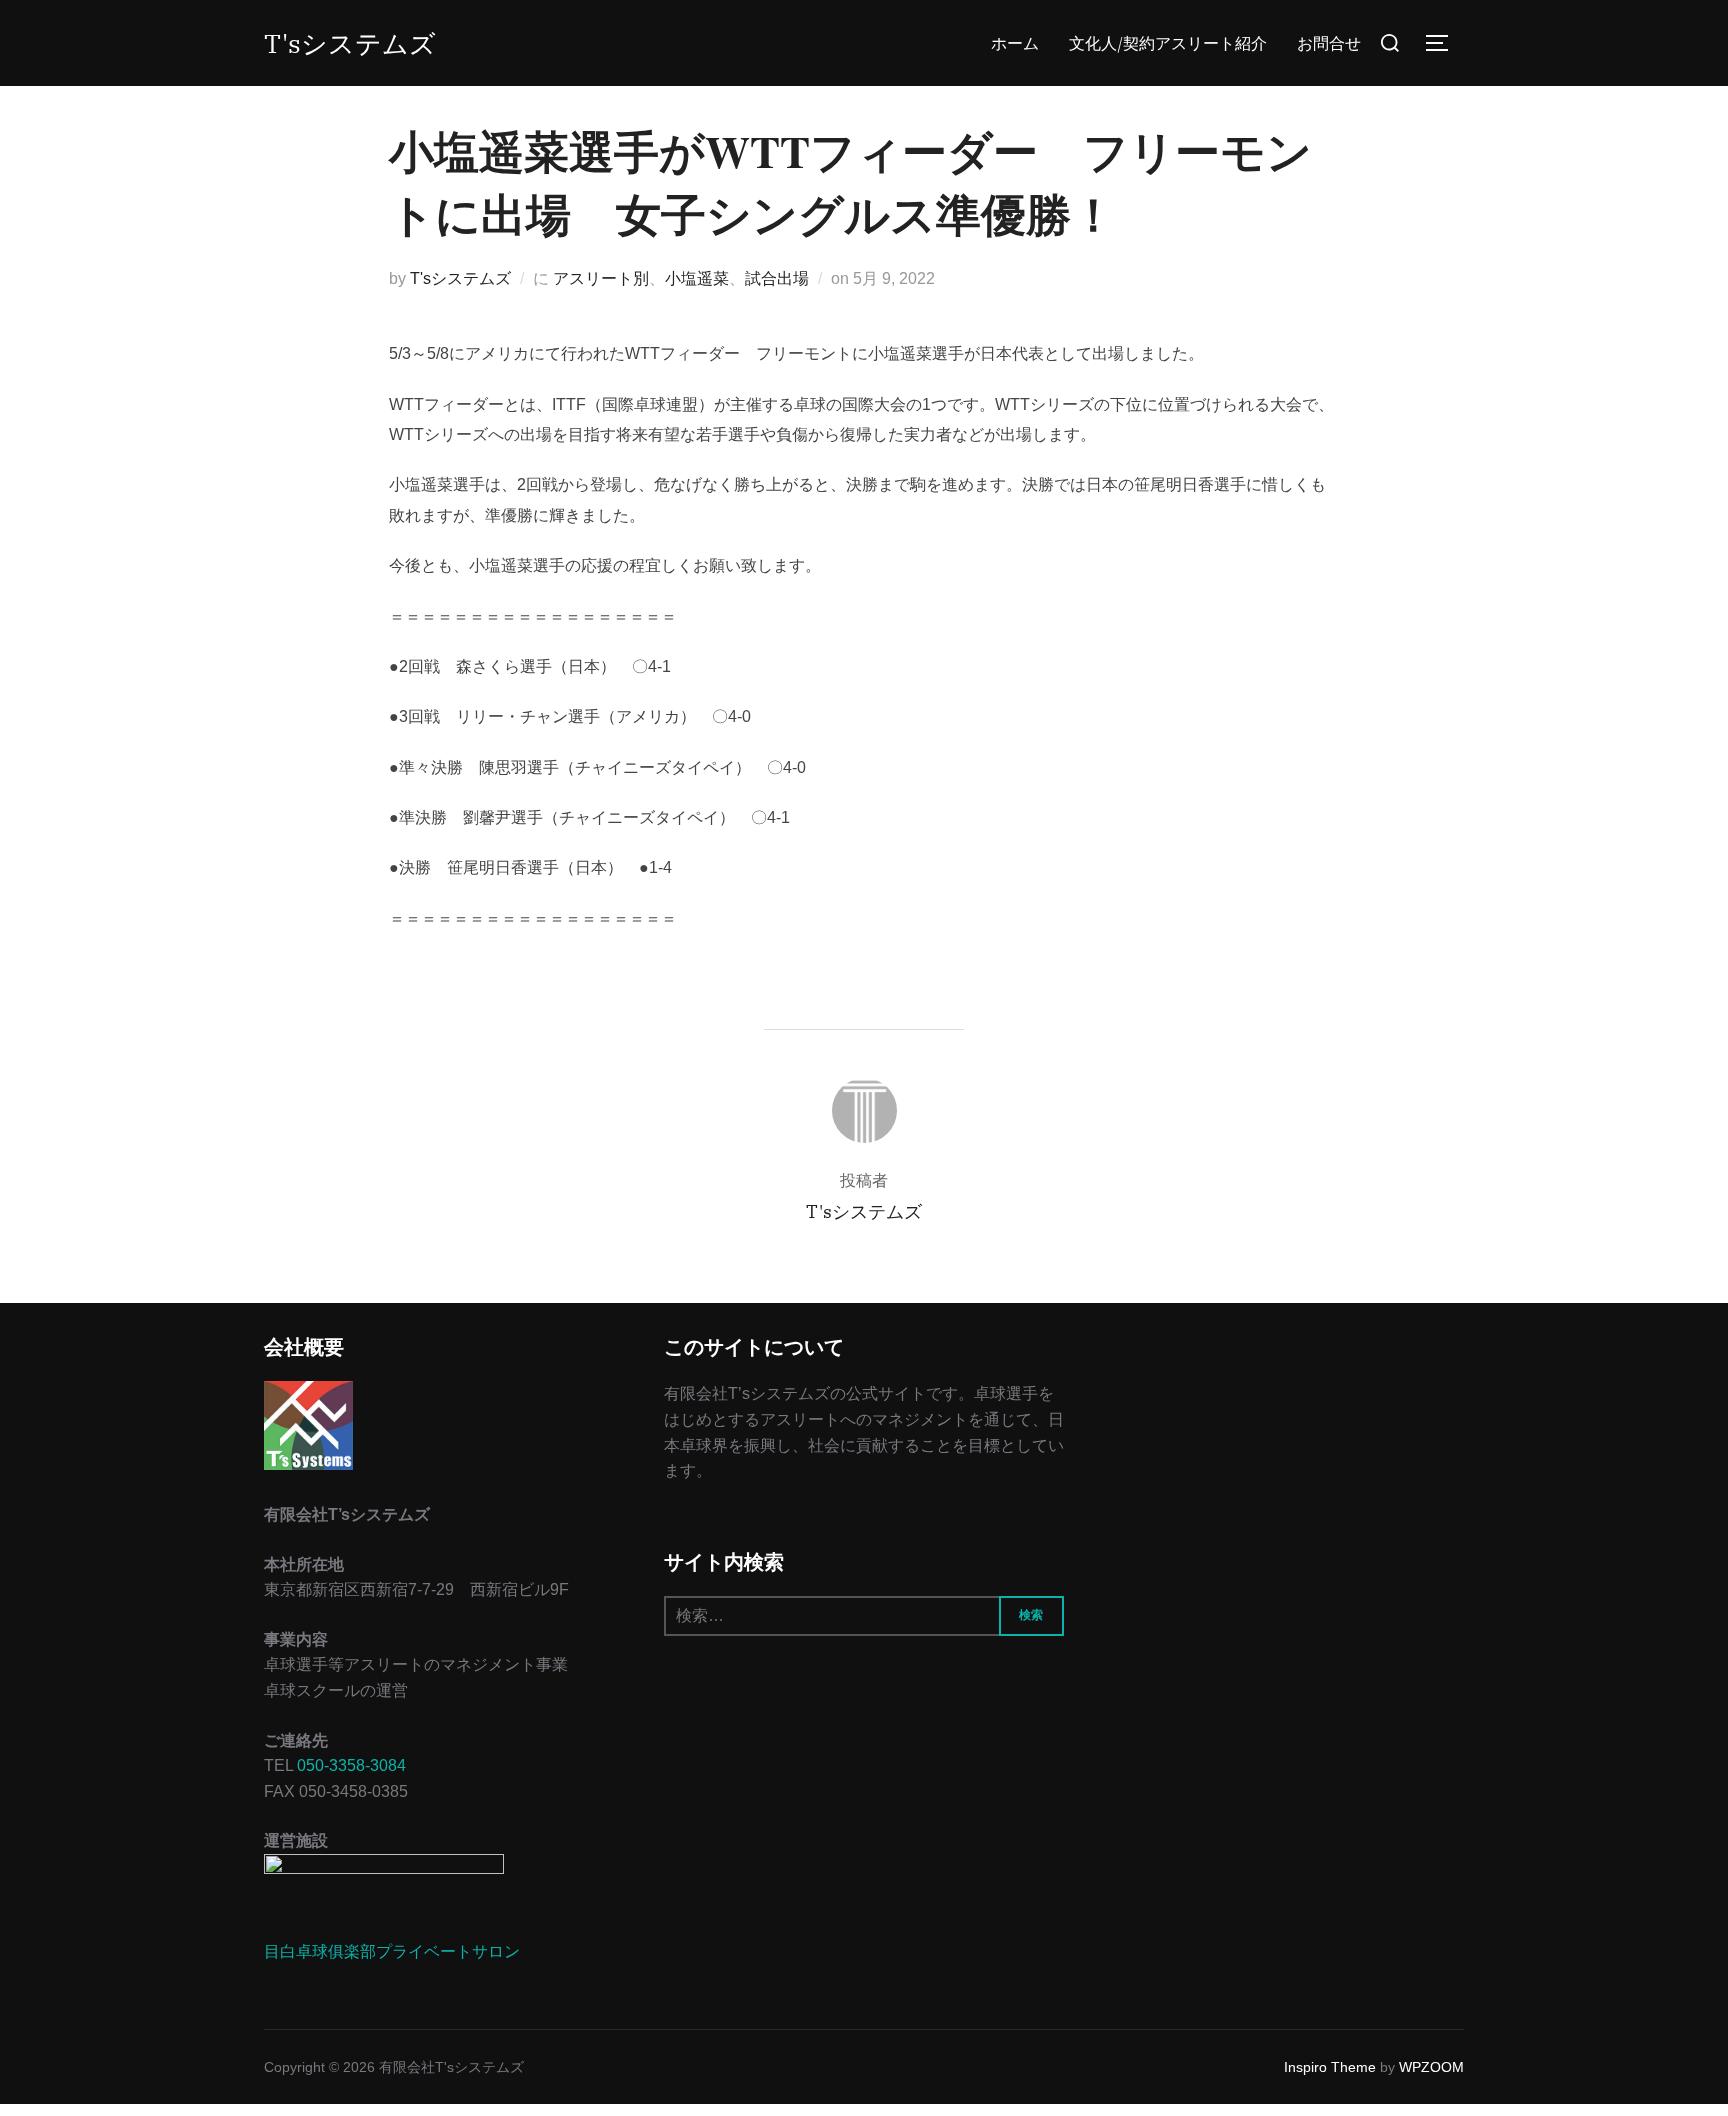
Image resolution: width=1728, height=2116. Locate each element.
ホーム (1015, 43)
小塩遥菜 (697, 278)
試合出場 (777, 278)
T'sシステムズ (350, 43)
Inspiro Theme (1330, 2067)
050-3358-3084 (351, 1765)
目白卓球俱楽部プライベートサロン (392, 1951)
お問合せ (1329, 43)
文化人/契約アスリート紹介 (1168, 43)
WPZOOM (1431, 2067)
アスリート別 (601, 278)
